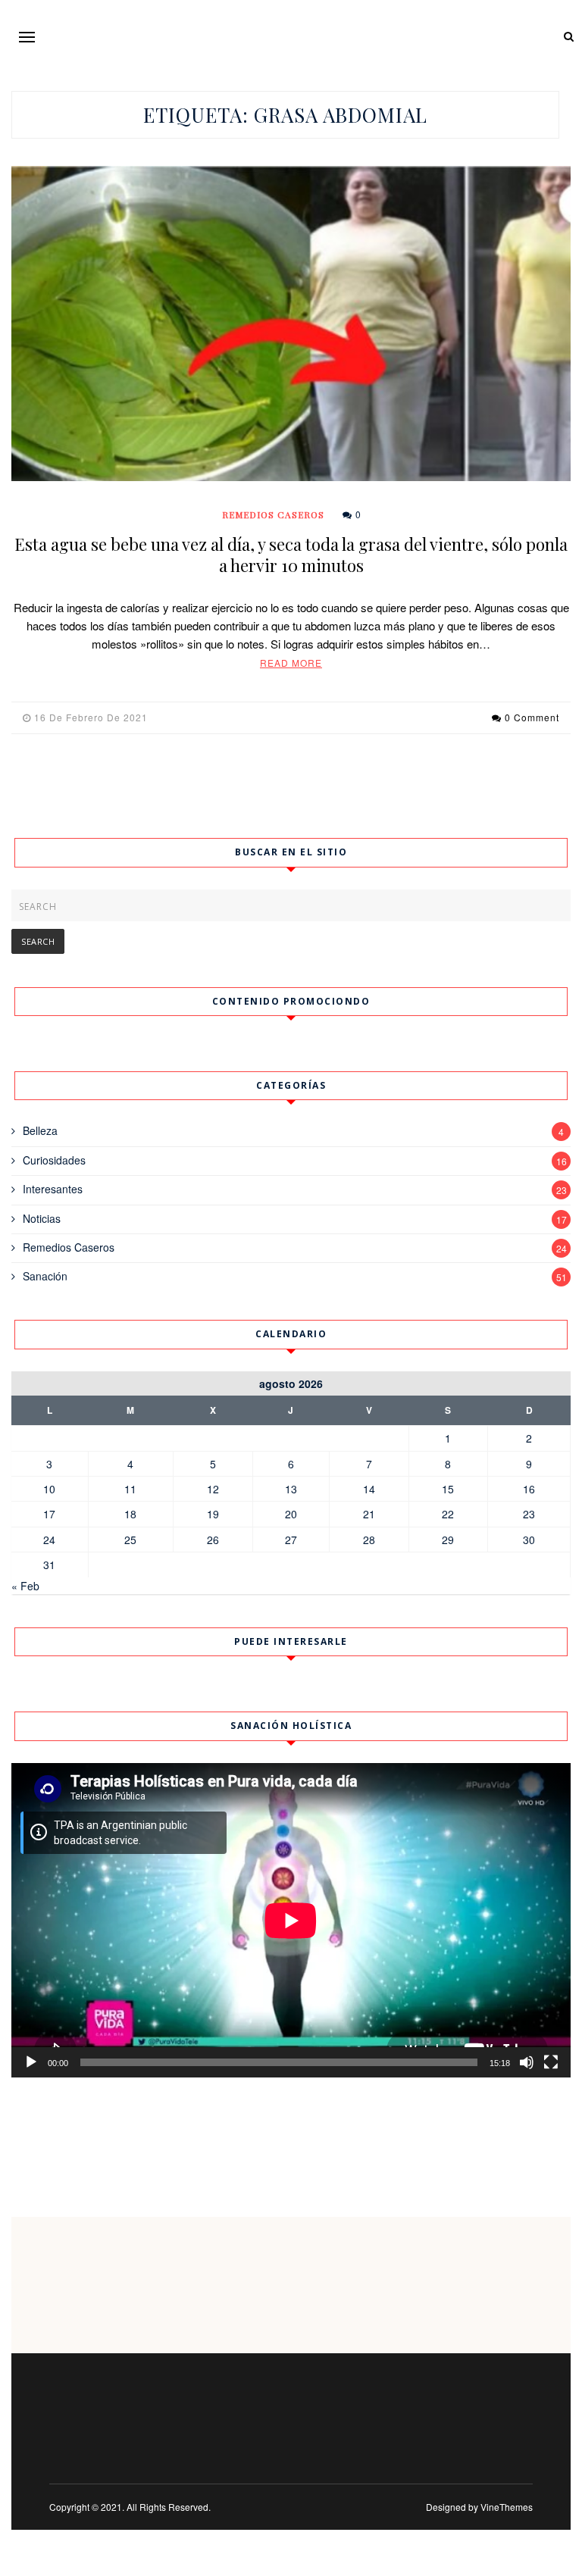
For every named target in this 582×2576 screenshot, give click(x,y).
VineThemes (507, 2507)
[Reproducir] (31, 2062)
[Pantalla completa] (551, 2062)
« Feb (25, 1586)
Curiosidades (54, 1160)
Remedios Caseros (273, 514)
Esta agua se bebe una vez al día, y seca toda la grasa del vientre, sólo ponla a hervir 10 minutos (291, 555)
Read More (291, 663)
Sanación (45, 1276)
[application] (291, 1920)
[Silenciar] (527, 2062)
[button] (27, 37)
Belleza (40, 1130)
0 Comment (532, 717)
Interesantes (53, 1189)
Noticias (42, 1218)
